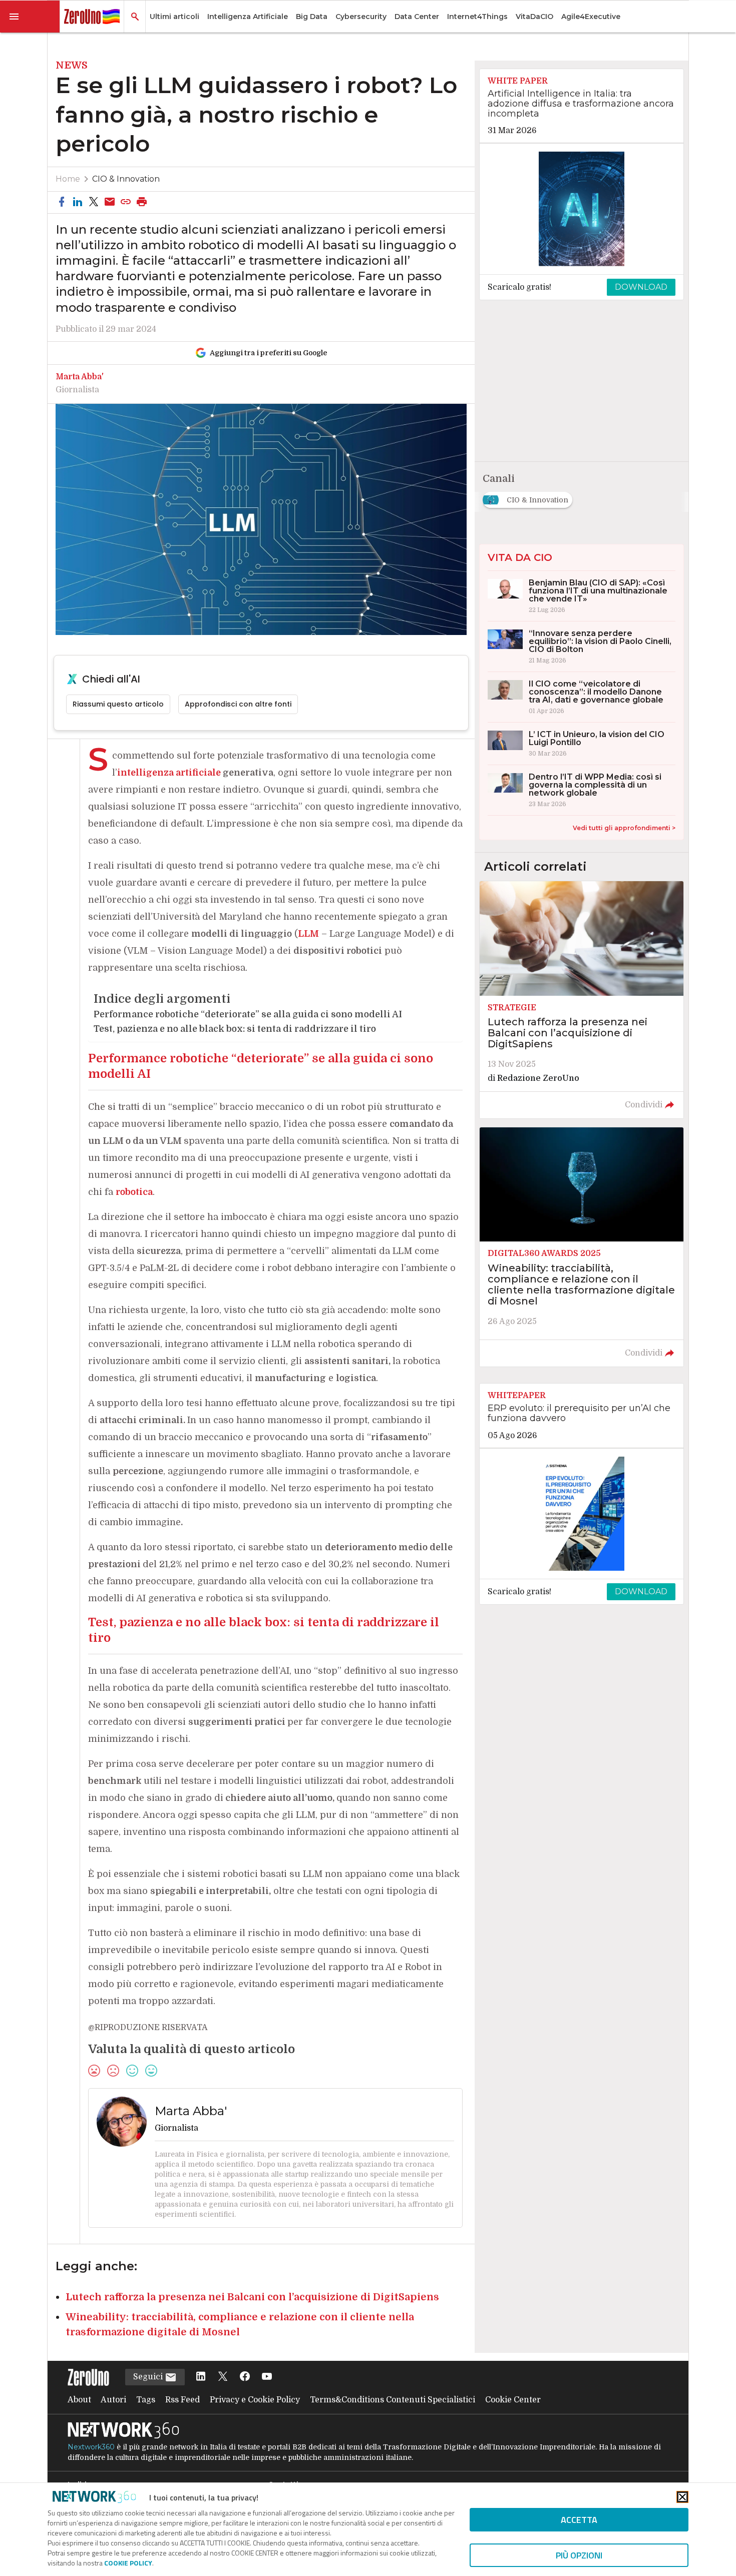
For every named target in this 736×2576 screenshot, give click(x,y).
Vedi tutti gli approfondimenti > (624, 828)
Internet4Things (477, 17)
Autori (113, 2400)
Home (68, 179)
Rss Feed (182, 2400)
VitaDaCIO (534, 17)
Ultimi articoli (174, 17)
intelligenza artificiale (169, 773)
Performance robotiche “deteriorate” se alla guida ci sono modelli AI (248, 1014)
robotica (134, 1192)
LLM (308, 934)
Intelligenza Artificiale (248, 17)
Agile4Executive (591, 17)
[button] (30, 17)
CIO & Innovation (126, 179)
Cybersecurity (361, 17)
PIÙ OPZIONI (579, 2555)
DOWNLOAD (641, 287)
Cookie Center (513, 2400)
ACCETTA (579, 2520)
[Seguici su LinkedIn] (201, 2377)
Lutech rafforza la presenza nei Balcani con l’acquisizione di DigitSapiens (252, 2297)
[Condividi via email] (110, 202)
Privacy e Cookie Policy (255, 2400)
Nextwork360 (91, 2447)
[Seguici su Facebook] (245, 2377)
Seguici (149, 2377)
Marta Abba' (80, 377)
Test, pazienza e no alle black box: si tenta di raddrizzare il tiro (235, 1029)
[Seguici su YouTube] (267, 2377)
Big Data (312, 17)
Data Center (417, 17)
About (79, 2400)
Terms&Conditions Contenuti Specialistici (393, 2400)
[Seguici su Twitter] (223, 2377)
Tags (146, 2400)
